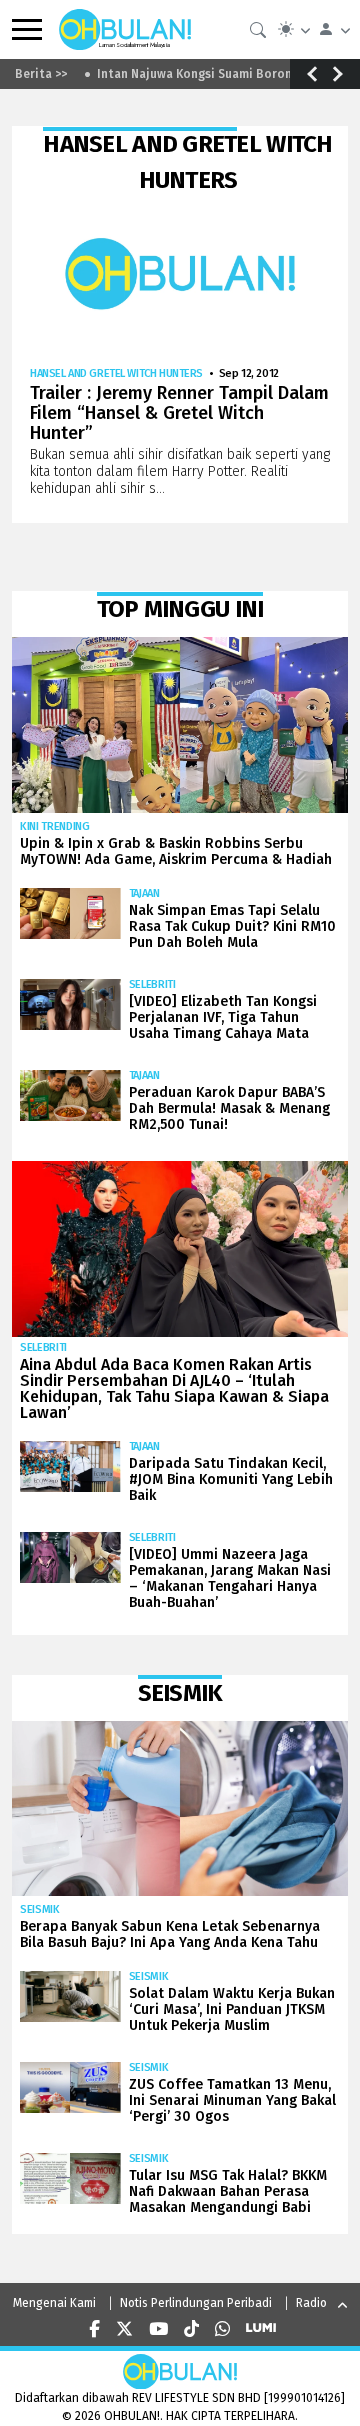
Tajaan (144, 893)
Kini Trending (55, 826)
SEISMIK (40, 1909)
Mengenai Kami (54, 2303)
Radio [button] (311, 2303)
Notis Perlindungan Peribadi (196, 2303)
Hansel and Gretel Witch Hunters (116, 373)
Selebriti (152, 984)
